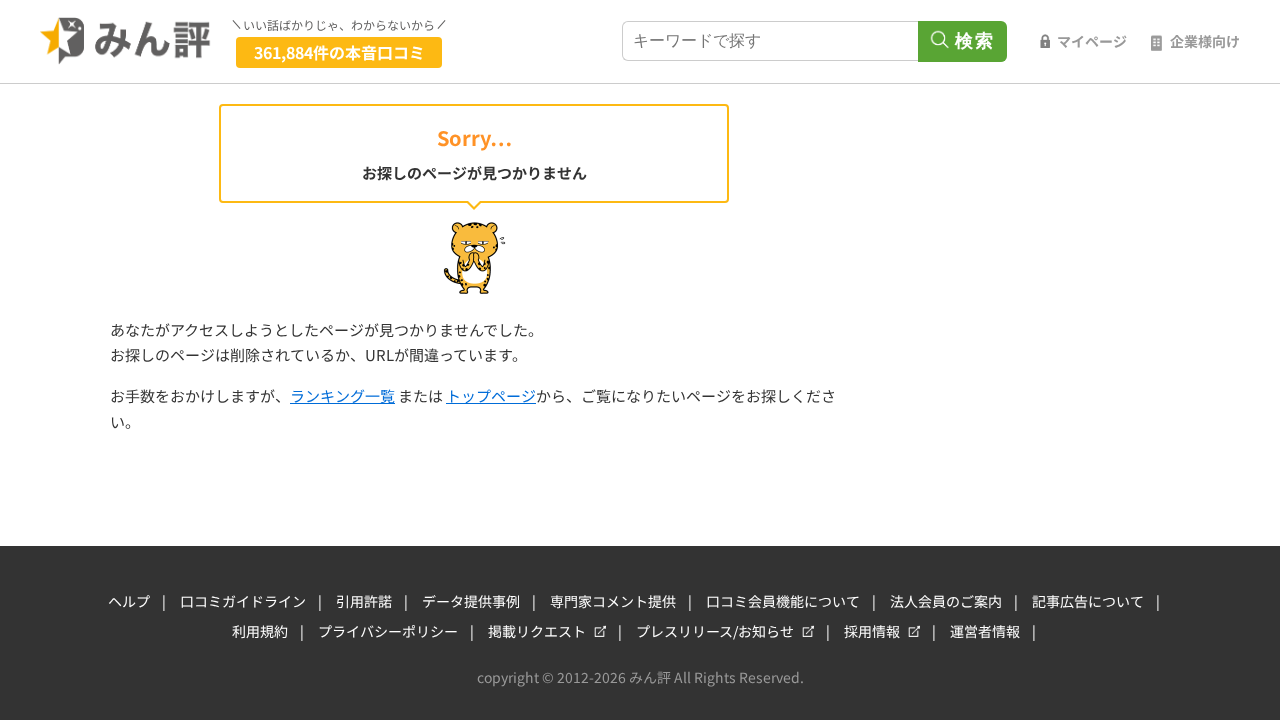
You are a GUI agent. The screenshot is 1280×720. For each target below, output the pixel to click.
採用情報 (872, 631)
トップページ (491, 395)
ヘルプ (129, 601)
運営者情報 (985, 631)
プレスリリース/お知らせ (715, 631)
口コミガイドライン (243, 601)
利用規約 (260, 631)
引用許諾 (364, 601)
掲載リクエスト (537, 631)
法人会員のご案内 (946, 601)
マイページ (1092, 41)
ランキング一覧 (342, 395)
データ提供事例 (471, 601)
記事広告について (1088, 601)
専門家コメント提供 (613, 601)
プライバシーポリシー (388, 631)
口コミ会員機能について (783, 601)
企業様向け (1205, 41)
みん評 (126, 41)
